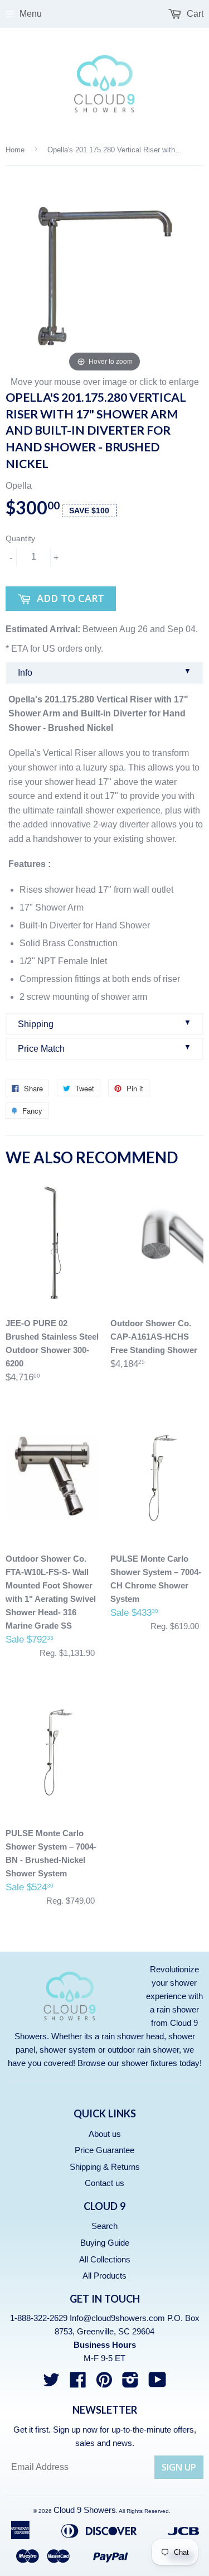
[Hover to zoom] (104, 275)
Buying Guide (105, 2243)
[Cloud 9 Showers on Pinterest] (104, 2383)
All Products (104, 2276)
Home (15, 150)
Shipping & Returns (105, 2167)
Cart (194, 14)
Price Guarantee (104, 2150)
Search (104, 2226)
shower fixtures (149, 2063)
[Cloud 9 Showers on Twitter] (51, 2383)
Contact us (104, 2183)
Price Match (104, 1048)
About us (105, 2134)
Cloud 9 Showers (85, 2510)
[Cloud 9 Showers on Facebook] (78, 2383)
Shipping (104, 1024)
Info (104, 672)
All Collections (105, 2259)
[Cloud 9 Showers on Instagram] (130, 2383)
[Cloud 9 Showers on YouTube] (157, 2383)
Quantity (20, 538)
